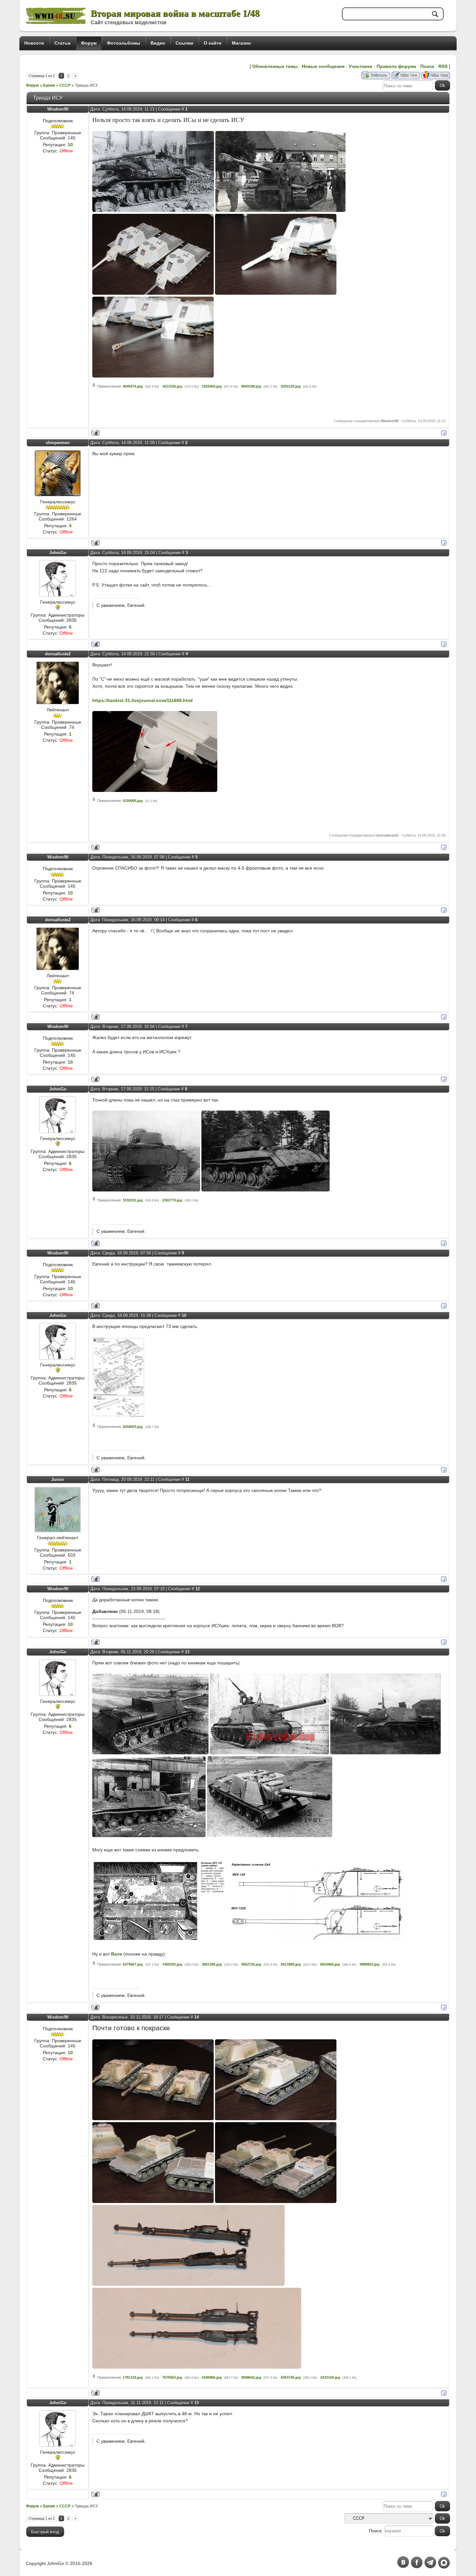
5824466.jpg (330, 1964)
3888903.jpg (369, 1964)
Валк (117, 1954)
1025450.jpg (212, 386)
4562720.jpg (251, 1964)
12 (198, 1589)
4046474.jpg (133, 386)
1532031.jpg (133, 1200)
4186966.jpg (212, 2377)
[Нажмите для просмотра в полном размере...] (153, 210)
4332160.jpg (330, 2377)
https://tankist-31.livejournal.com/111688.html (142, 700)
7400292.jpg (172, 1964)
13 (187, 1652)
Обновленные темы (275, 66)
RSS (443, 66)
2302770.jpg (172, 1200)
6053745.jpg (291, 2377)
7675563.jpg (172, 2377)
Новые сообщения (323, 66)
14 (197, 2017)
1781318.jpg (133, 2377)
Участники (361, 66)
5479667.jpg (133, 1964)
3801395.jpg (212, 1964)
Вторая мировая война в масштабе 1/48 (175, 13)
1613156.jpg (172, 386)
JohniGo (58, 553)
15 (197, 2403)
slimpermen (58, 443)
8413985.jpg (291, 1964)
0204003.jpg (133, 1427)
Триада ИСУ (86, 85)
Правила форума (396, 66)
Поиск (427, 66)
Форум (32, 85)
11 (187, 1480)
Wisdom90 (58, 109)
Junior (58, 1480)
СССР (65, 85)
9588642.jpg (251, 2377)
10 (184, 1315)
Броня (49, 85)
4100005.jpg (133, 801)
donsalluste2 (58, 654)
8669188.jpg (251, 386)
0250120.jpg (291, 386)
